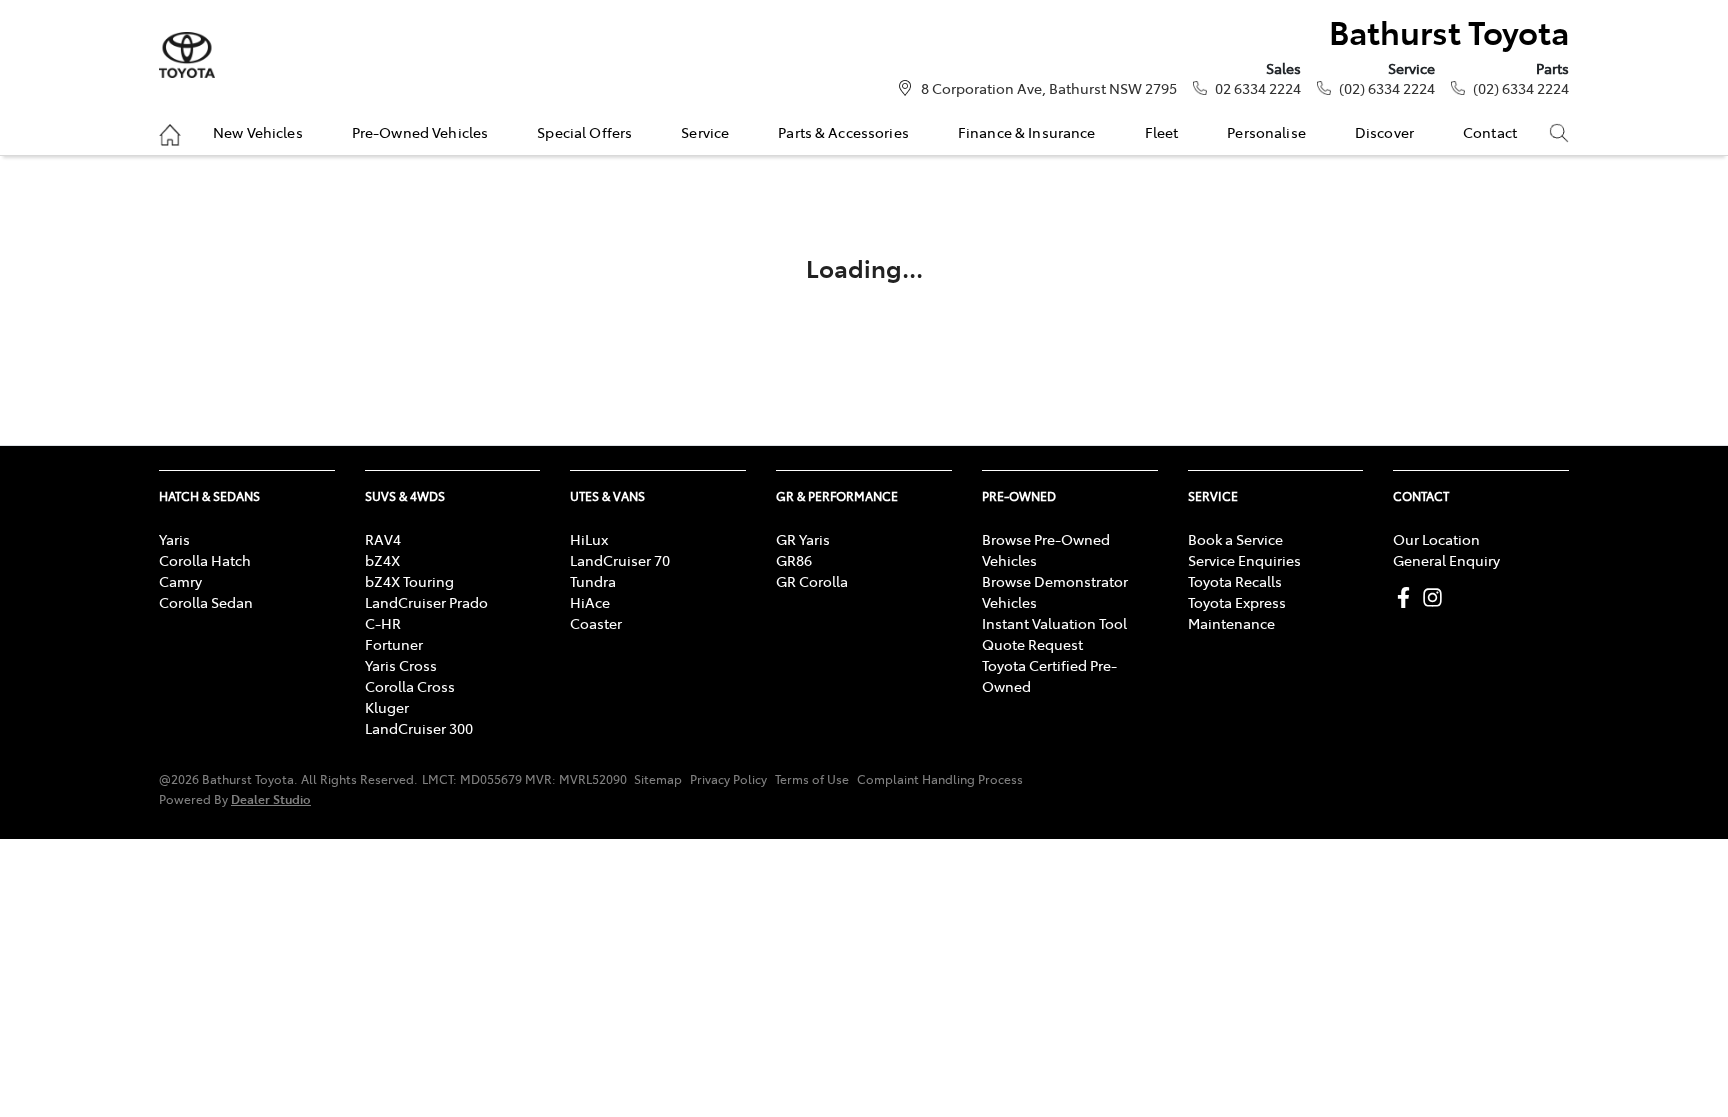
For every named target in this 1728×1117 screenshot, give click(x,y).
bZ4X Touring (409, 581)
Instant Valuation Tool (1054, 623)
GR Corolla (812, 581)
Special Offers (584, 132)
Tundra (593, 581)
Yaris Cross (401, 665)
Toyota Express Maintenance (1237, 612)
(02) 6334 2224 (1387, 88)
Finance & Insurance (1027, 132)
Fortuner (394, 644)
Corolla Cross (410, 686)
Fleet (1162, 132)
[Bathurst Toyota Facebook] (1407, 597)
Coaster (596, 623)
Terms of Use (812, 779)
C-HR (383, 623)
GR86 (794, 560)
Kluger (387, 707)
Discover (1384, 132)
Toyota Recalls (1235, 581)
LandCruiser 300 (419, 728)
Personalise (1266, 132)
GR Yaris (803, 539)
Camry (180, 581)
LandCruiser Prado (426, 602)
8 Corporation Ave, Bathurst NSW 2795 (1049, 88)
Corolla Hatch (205, 560)
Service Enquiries (1244, 560)
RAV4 (383, 539)
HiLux (589, 539)
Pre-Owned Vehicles (420, 132)
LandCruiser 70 (620, 560)
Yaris (174, 539)
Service (705, 132)
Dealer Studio (271, 798)
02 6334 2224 (1258, 88)
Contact (1490, 132)
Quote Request (1032, 644)
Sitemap (658, 779)
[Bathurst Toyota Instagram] (1436, 597)
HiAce (590, 602)
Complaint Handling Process (940, 779)
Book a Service (1235, 539)
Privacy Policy (728, 779)
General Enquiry (1446, 560)
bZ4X (382, 560)
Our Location (1436, 539)
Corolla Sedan (206, 602)
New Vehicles (258, 132)
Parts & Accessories (843, 132)
